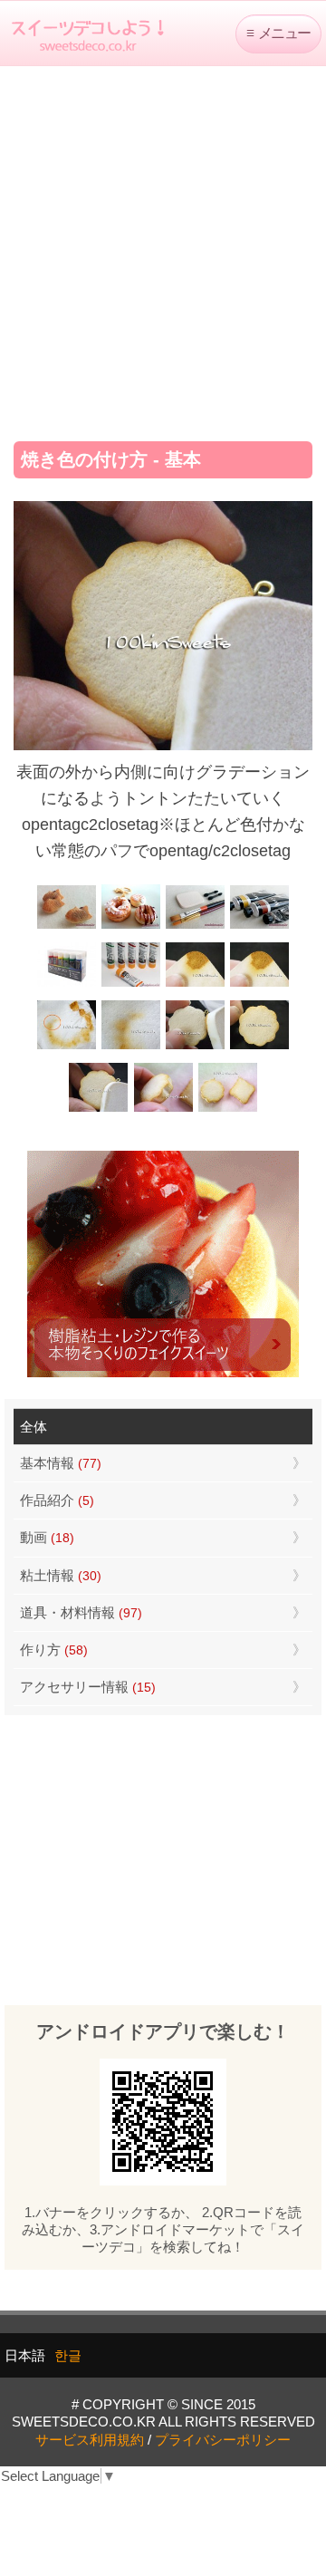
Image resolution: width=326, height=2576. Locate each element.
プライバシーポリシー (223, 2440)
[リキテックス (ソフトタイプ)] (131, 984)
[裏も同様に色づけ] (259, 1047)
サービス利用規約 (90, 2440)
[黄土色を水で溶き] (195, 984)
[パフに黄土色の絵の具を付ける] (259, 984)
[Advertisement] (163, 247)
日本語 (25, 2355)
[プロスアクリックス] (67, 984)
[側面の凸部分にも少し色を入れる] (163, 1110)
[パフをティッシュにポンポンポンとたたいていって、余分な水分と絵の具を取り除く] (67, 1047)
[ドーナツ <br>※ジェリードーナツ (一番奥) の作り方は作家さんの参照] (131, 926)
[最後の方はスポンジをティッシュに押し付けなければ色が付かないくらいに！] (131, 1047)
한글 (68, 2355)
